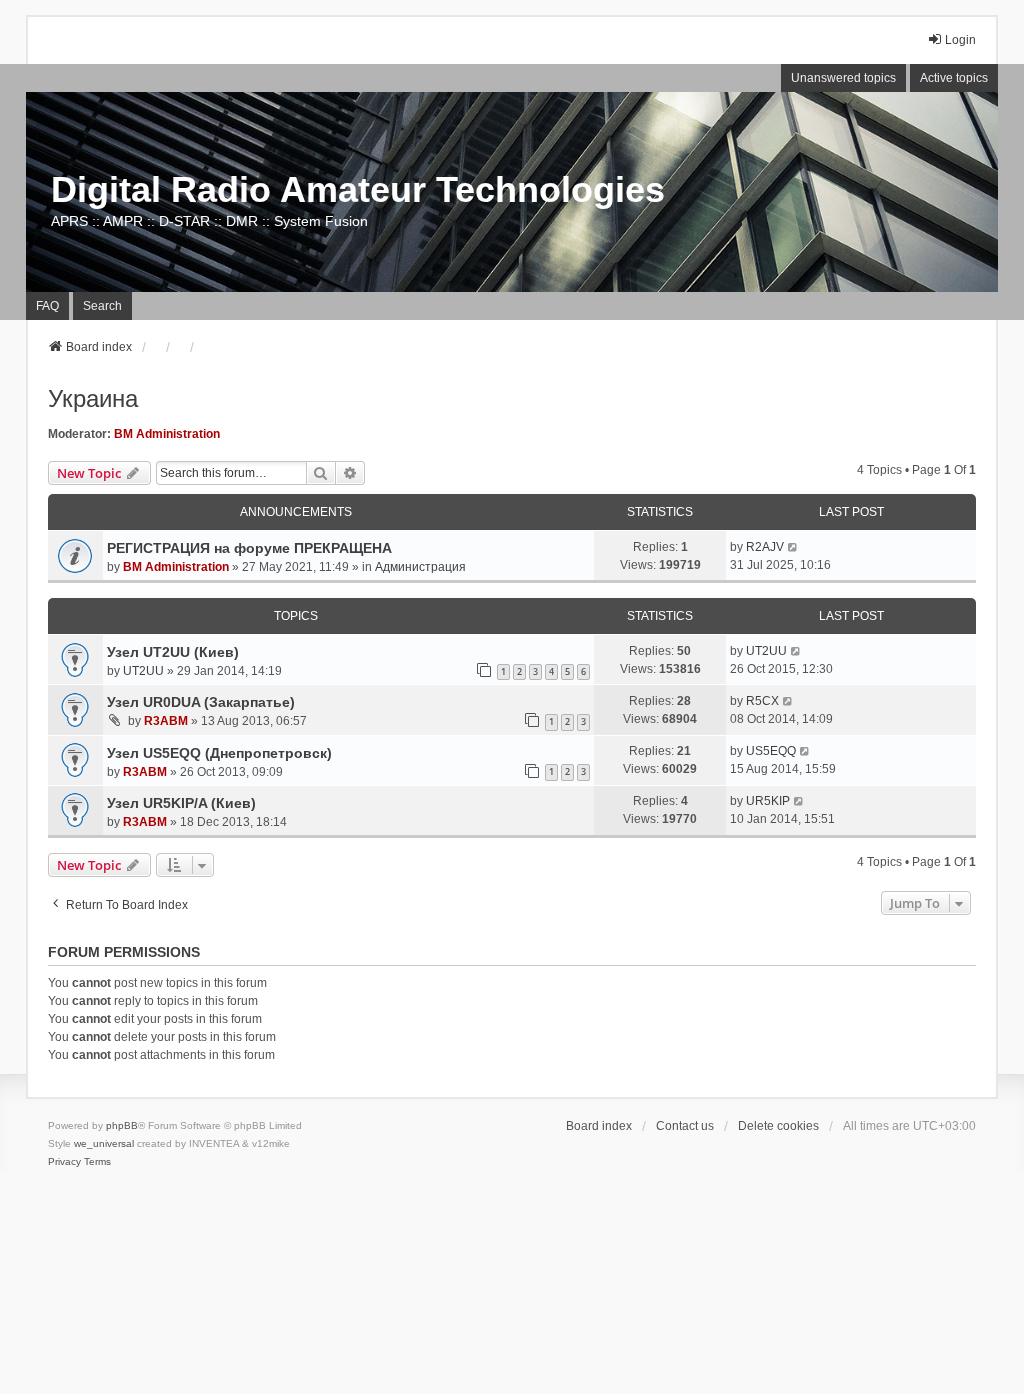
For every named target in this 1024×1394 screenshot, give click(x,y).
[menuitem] (64, 1162)
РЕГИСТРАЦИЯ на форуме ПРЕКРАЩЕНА (249, 548)
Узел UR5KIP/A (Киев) (181, 803)
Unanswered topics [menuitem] (843, 78)
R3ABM (166, 721)
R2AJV (765, 547)
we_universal (104, 1143)
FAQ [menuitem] (47, 306)
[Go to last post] (793, 547)
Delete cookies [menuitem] (778, 1126)
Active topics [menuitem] (954, 78)
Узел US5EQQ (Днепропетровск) (219, 753)
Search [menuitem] (102, 306)
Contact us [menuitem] (685, 1126)
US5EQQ (771, 751)
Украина (93, 398)
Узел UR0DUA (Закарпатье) (201, 702)
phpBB (122, 1125)
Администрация (420, 567)
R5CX (762, 701)
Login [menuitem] (960, 40)
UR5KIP (768, 801)
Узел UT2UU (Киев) (173, 652)
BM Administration (167, 434)
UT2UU (143, 671)
